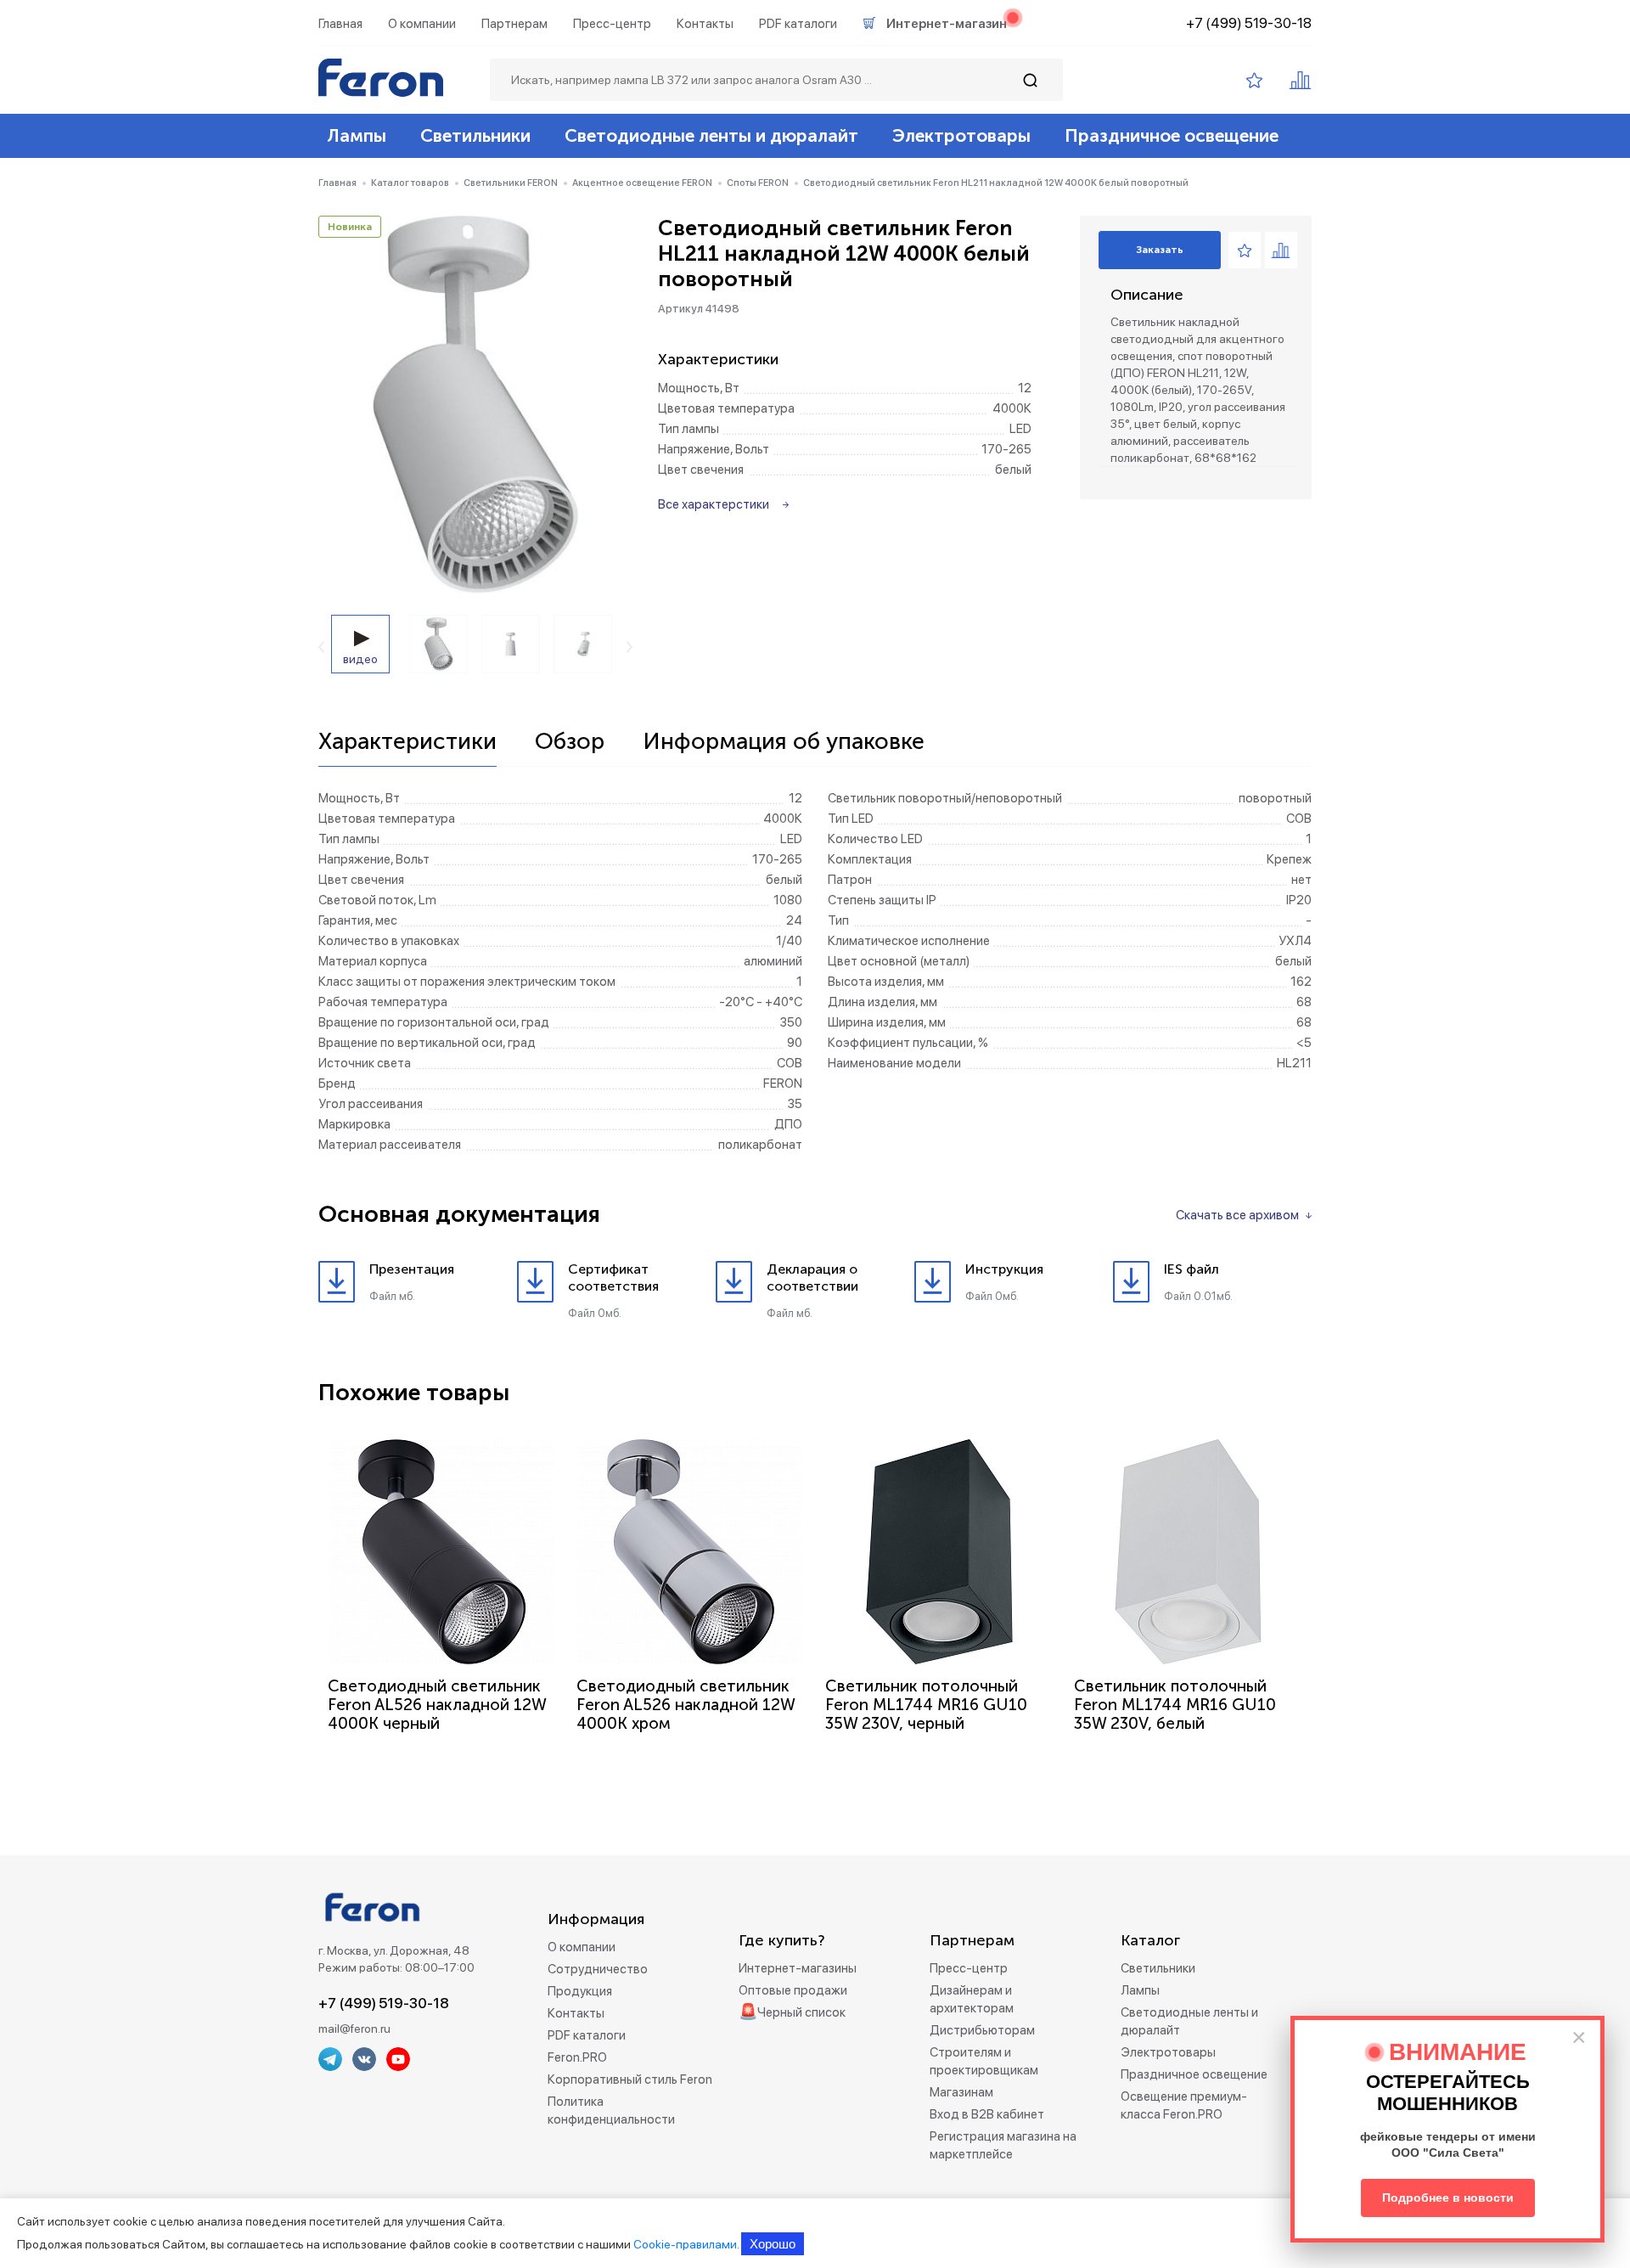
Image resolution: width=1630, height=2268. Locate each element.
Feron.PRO (577, 2057)
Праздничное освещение (1172, 135)
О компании (422, 24)
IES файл (1192, 1269)
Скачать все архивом (1237, 1215)
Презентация (412, 1269)
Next (630, 647)
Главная (340, 24)
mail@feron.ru (354, 2029)
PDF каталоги (798, 24)
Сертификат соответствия (613, 1278)
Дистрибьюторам (982, 2030)
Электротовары (961, 135)
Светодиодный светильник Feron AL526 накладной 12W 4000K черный (437, 1705)
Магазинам (961, 2092)
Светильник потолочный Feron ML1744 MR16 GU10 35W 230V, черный (926, 1705)
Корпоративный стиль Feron (630, 2079)
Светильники (475, 135)
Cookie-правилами (685, 2244)
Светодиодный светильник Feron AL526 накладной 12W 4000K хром (686, 1705)
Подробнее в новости (1448, 2198)
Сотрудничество (598, 1969)
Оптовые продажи (793, 1990)
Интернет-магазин (947, 24)
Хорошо (773, 2244)
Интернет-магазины (798, 1968)
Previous (321, 647)
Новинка (350, 227)
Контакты (705, 24)
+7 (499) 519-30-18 (1249, 23)
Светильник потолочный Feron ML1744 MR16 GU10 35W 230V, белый (1175, 1705)
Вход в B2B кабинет (987, 2114)
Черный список (801, 2012)
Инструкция (1004, 1269)
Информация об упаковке (784, 742)
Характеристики (407, 742)
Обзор (570, 742)
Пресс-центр (612, 24)
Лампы (357, 135)
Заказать (1160, 250)
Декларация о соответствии (812, 1278)
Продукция (580, 1991)
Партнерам (514, 24)
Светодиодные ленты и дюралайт (711, 135)
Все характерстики (714, 504)
